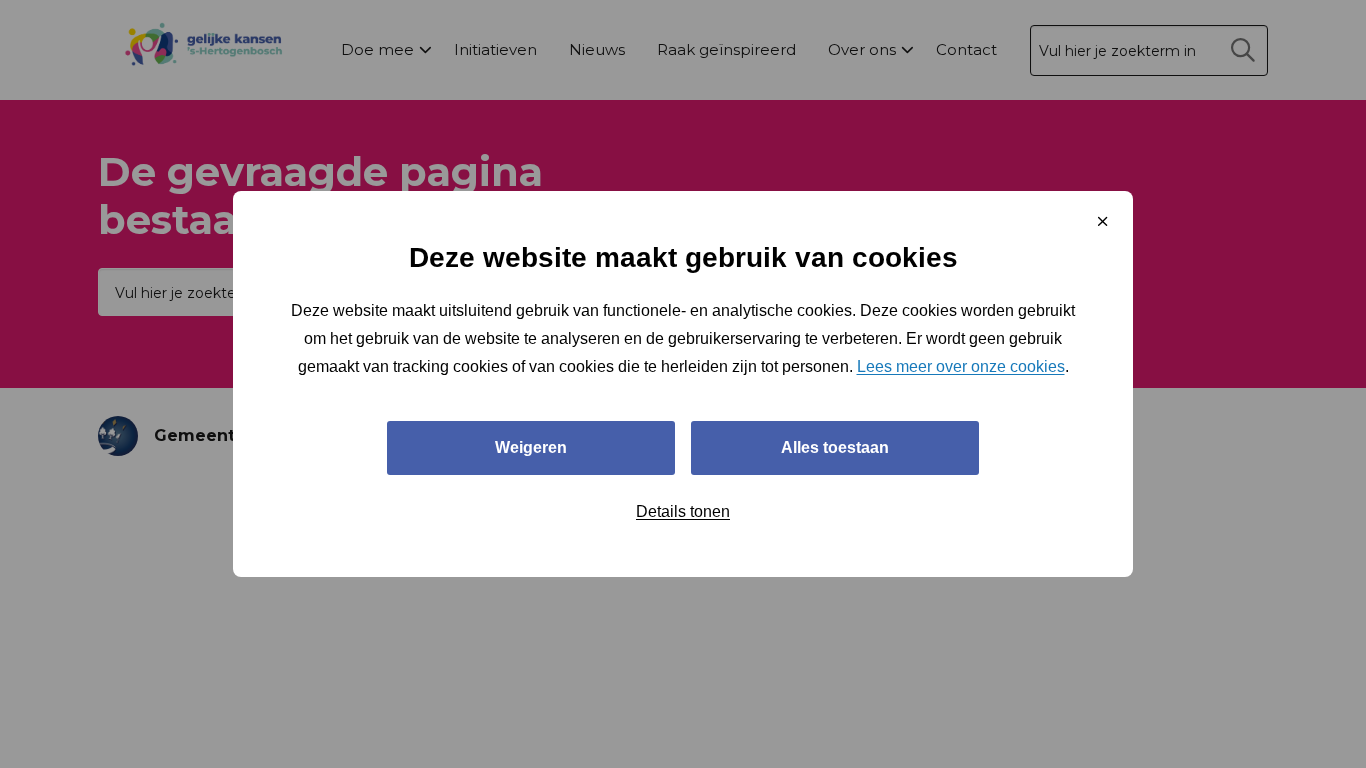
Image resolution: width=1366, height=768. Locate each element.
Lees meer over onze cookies (961, 366)
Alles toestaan (835, 447)
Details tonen (683, 511)
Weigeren (531, 447)
